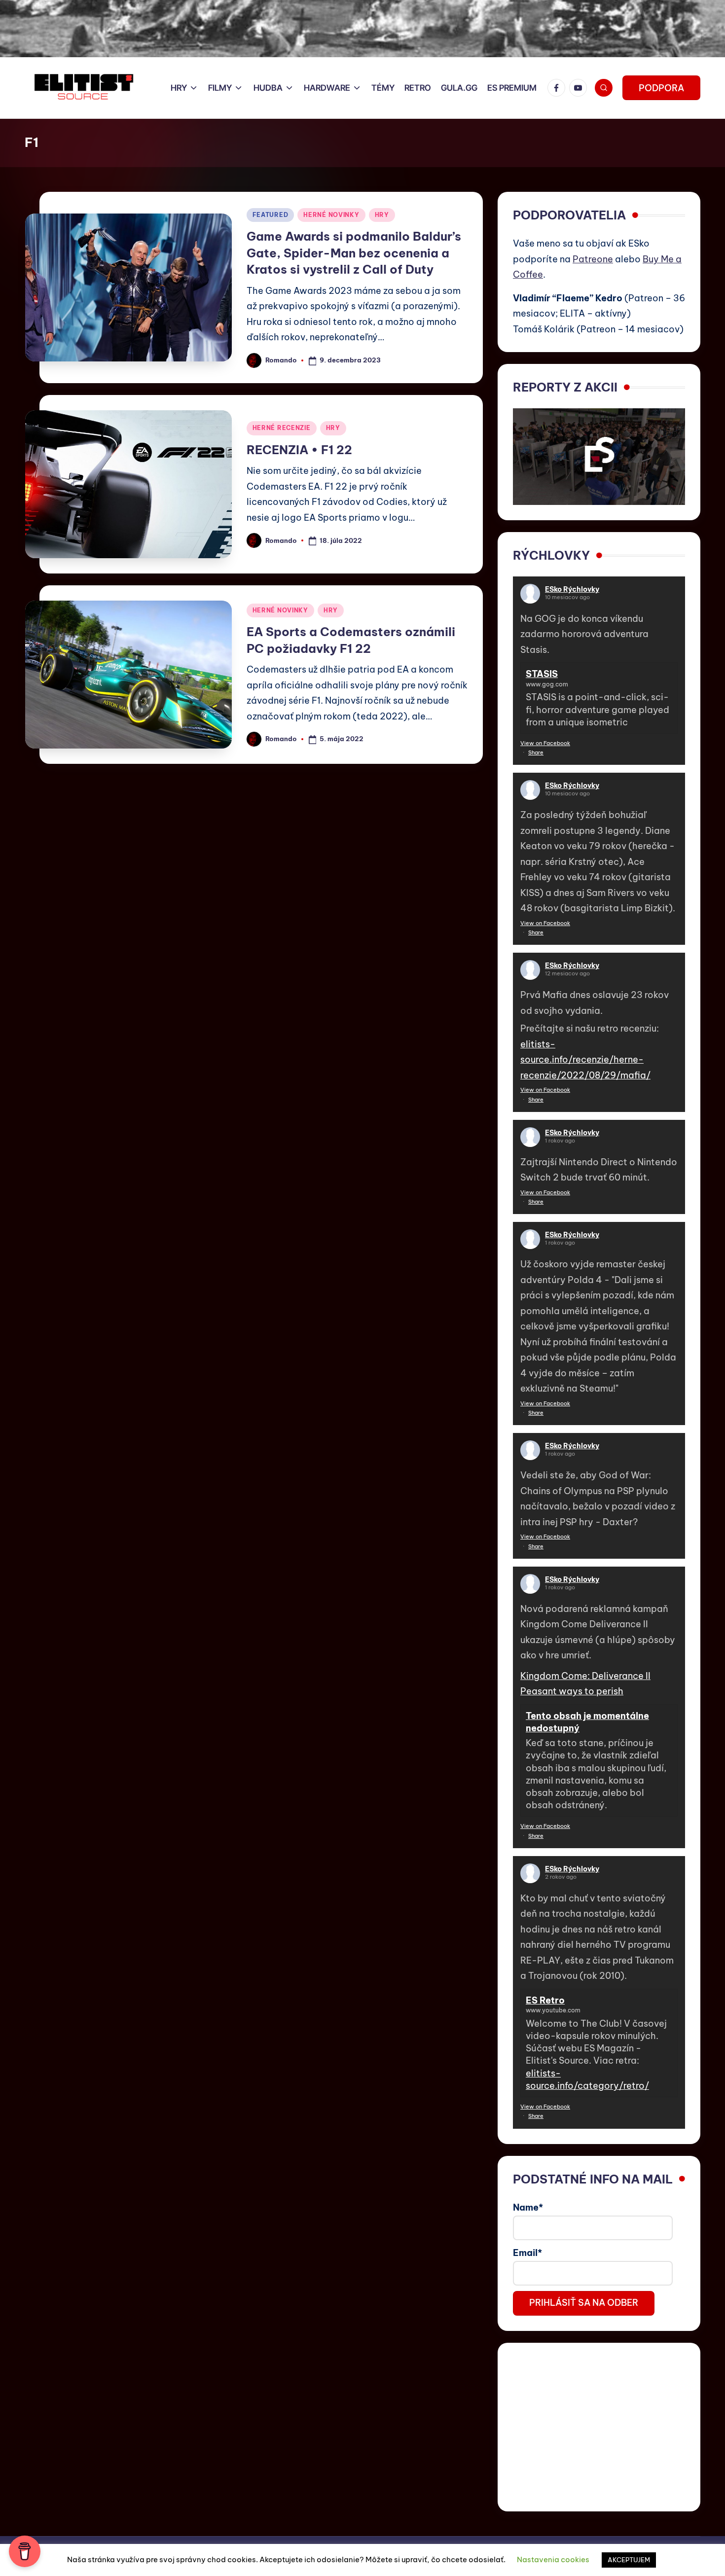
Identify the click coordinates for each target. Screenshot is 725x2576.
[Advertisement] (599, 2427)
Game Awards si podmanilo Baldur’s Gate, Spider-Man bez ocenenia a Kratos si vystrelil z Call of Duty (354, 253)
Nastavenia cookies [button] (553, 2559)
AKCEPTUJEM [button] (629, 2560)
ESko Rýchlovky (572, 589)
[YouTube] (580, 88)
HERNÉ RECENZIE (282, 428)
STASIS (542, 674)
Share (536, 752)
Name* (528, 2207)
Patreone (593, 259)
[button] (661, 88)
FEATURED (271, 215)
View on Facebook (545, 743)
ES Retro (545, 2000)
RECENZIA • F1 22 (299, 450)
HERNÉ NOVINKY (331, 215)
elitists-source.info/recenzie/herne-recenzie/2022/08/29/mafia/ (585, 1060)
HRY (382, 215)
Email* (527, 2253)
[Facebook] (558, 88)
